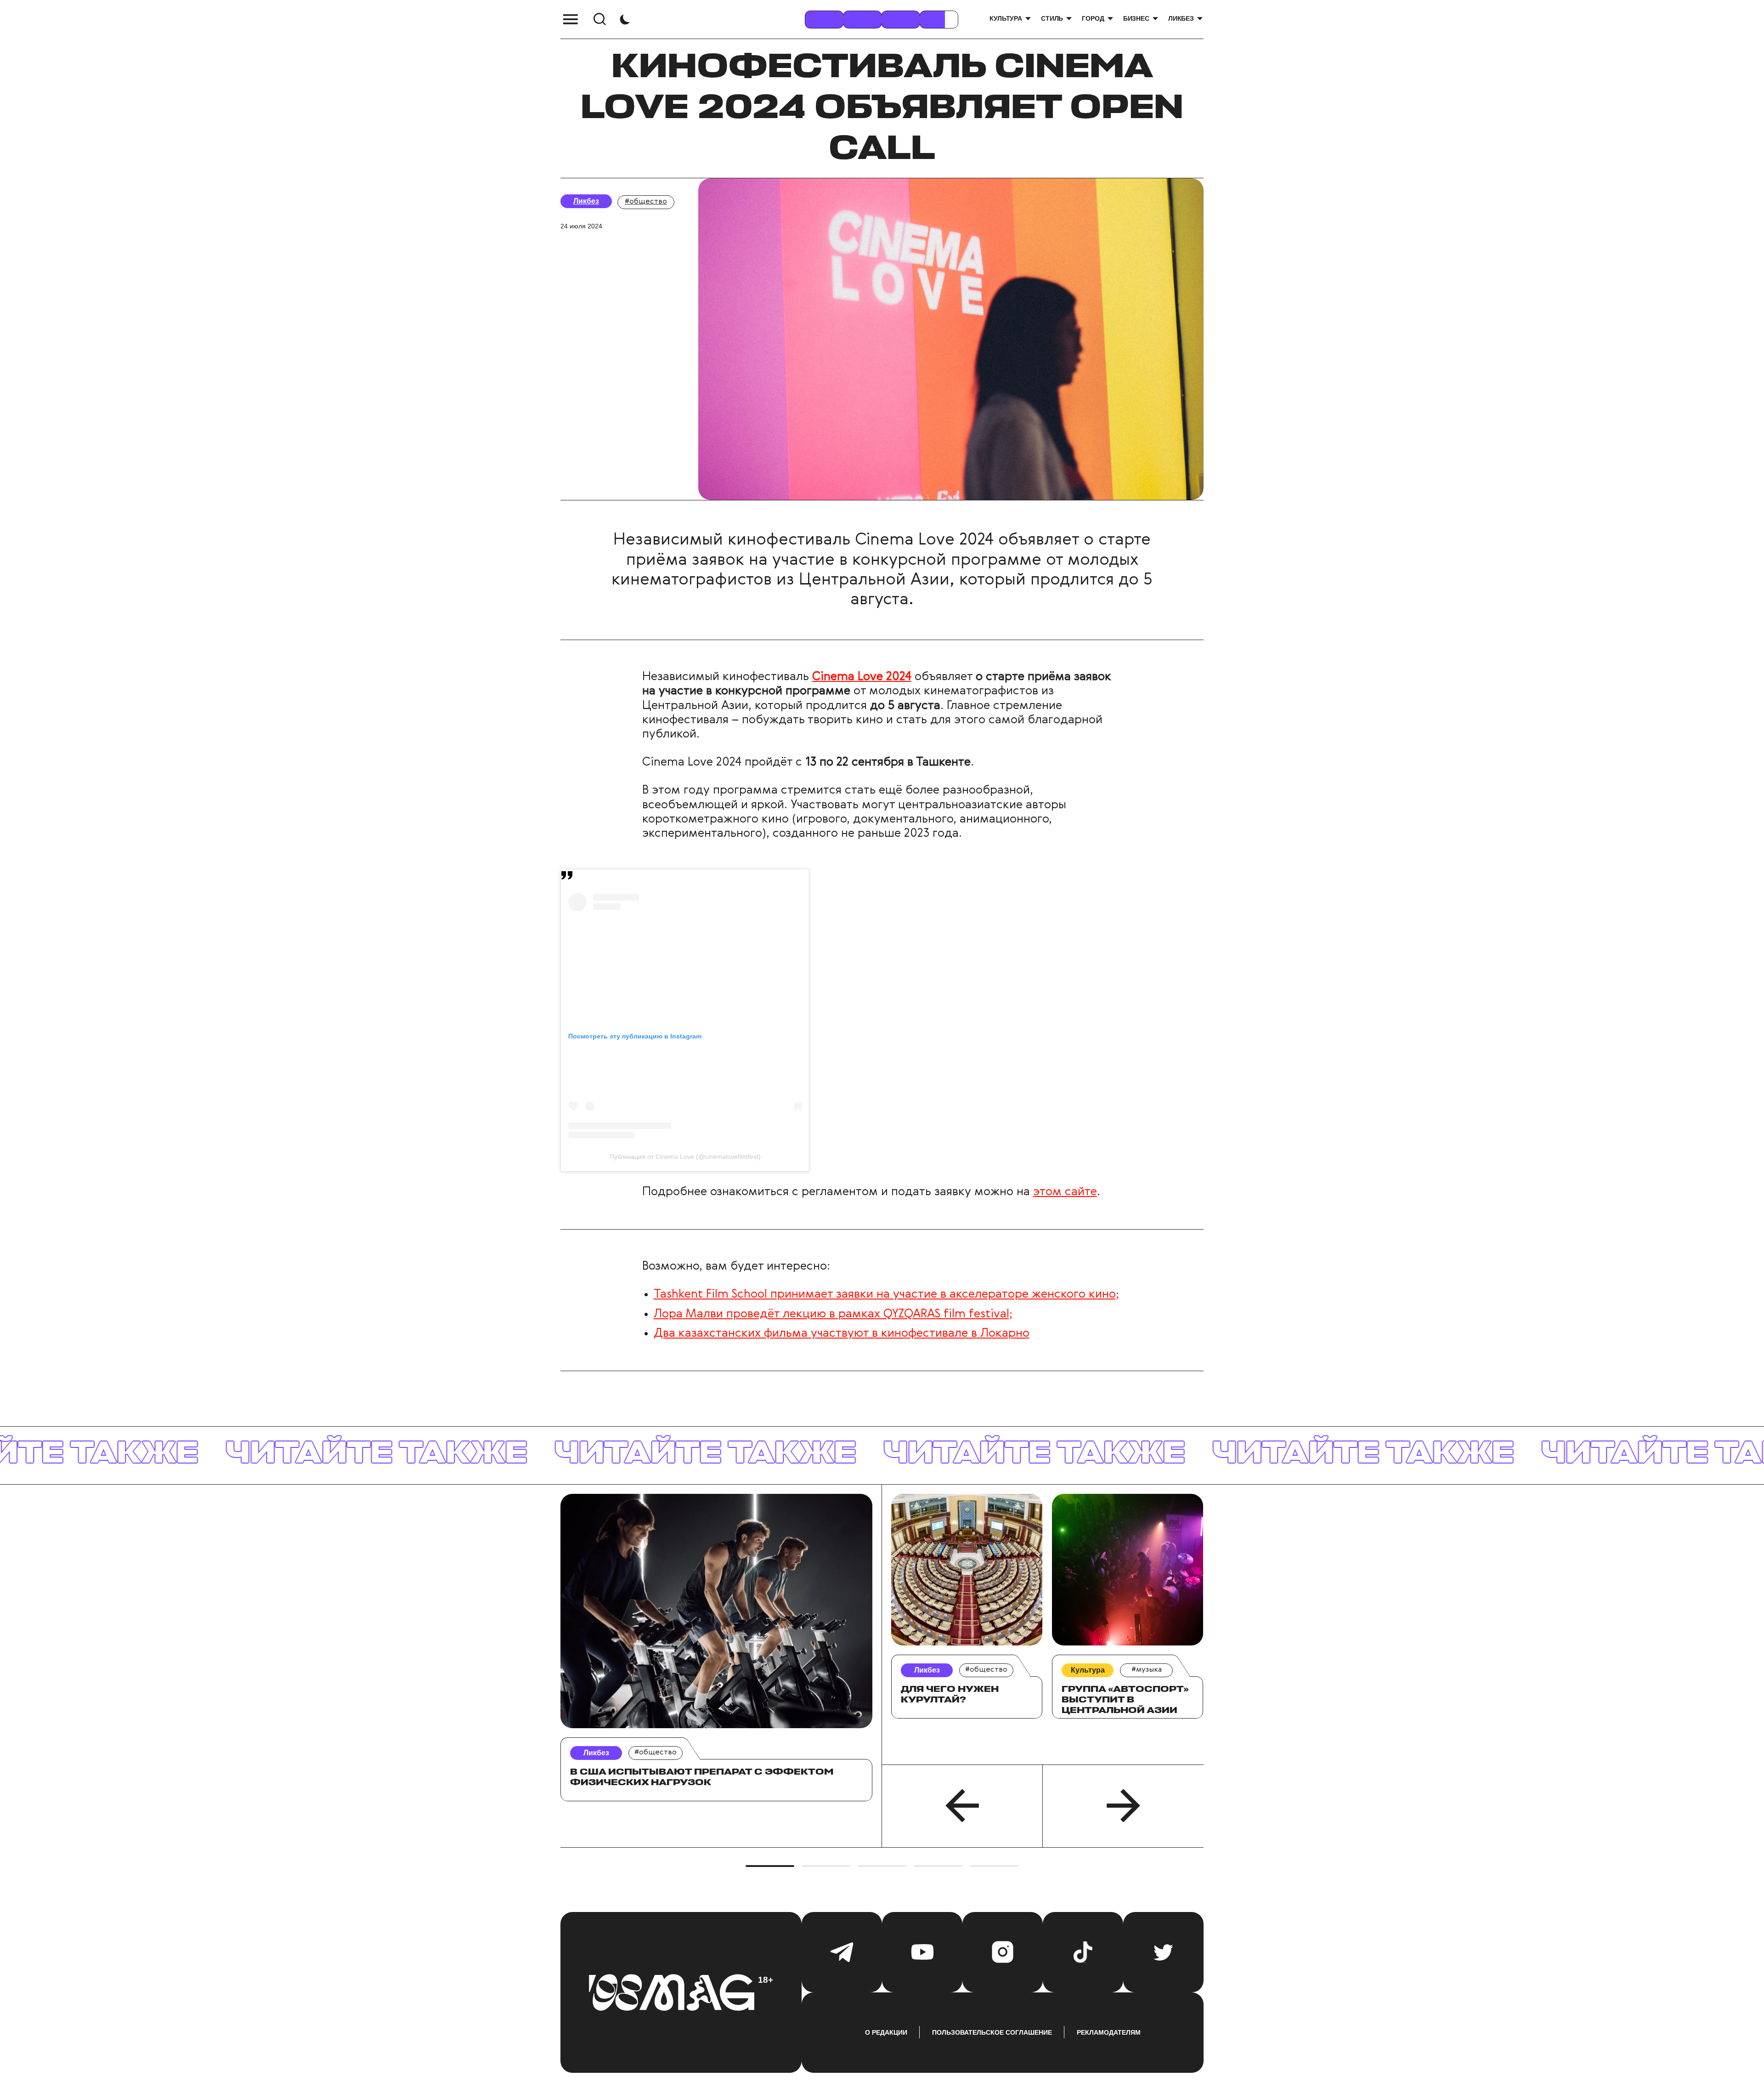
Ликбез (1181, 18)
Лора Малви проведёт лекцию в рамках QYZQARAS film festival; (833, 1314)
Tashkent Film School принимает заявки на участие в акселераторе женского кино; (886, 1294)
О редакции (886, 2032)
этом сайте (1065, 1192)
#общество (646, 202)
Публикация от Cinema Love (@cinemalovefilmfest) (685, 1157)
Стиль (1052, 18)
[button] (962, 1806)
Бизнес (1136, 18)
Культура (1006, 18)
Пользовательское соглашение (992, 2032)
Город (1093, 18)
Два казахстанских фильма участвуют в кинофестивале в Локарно (842, 1333)
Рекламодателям (1109, 2032)
